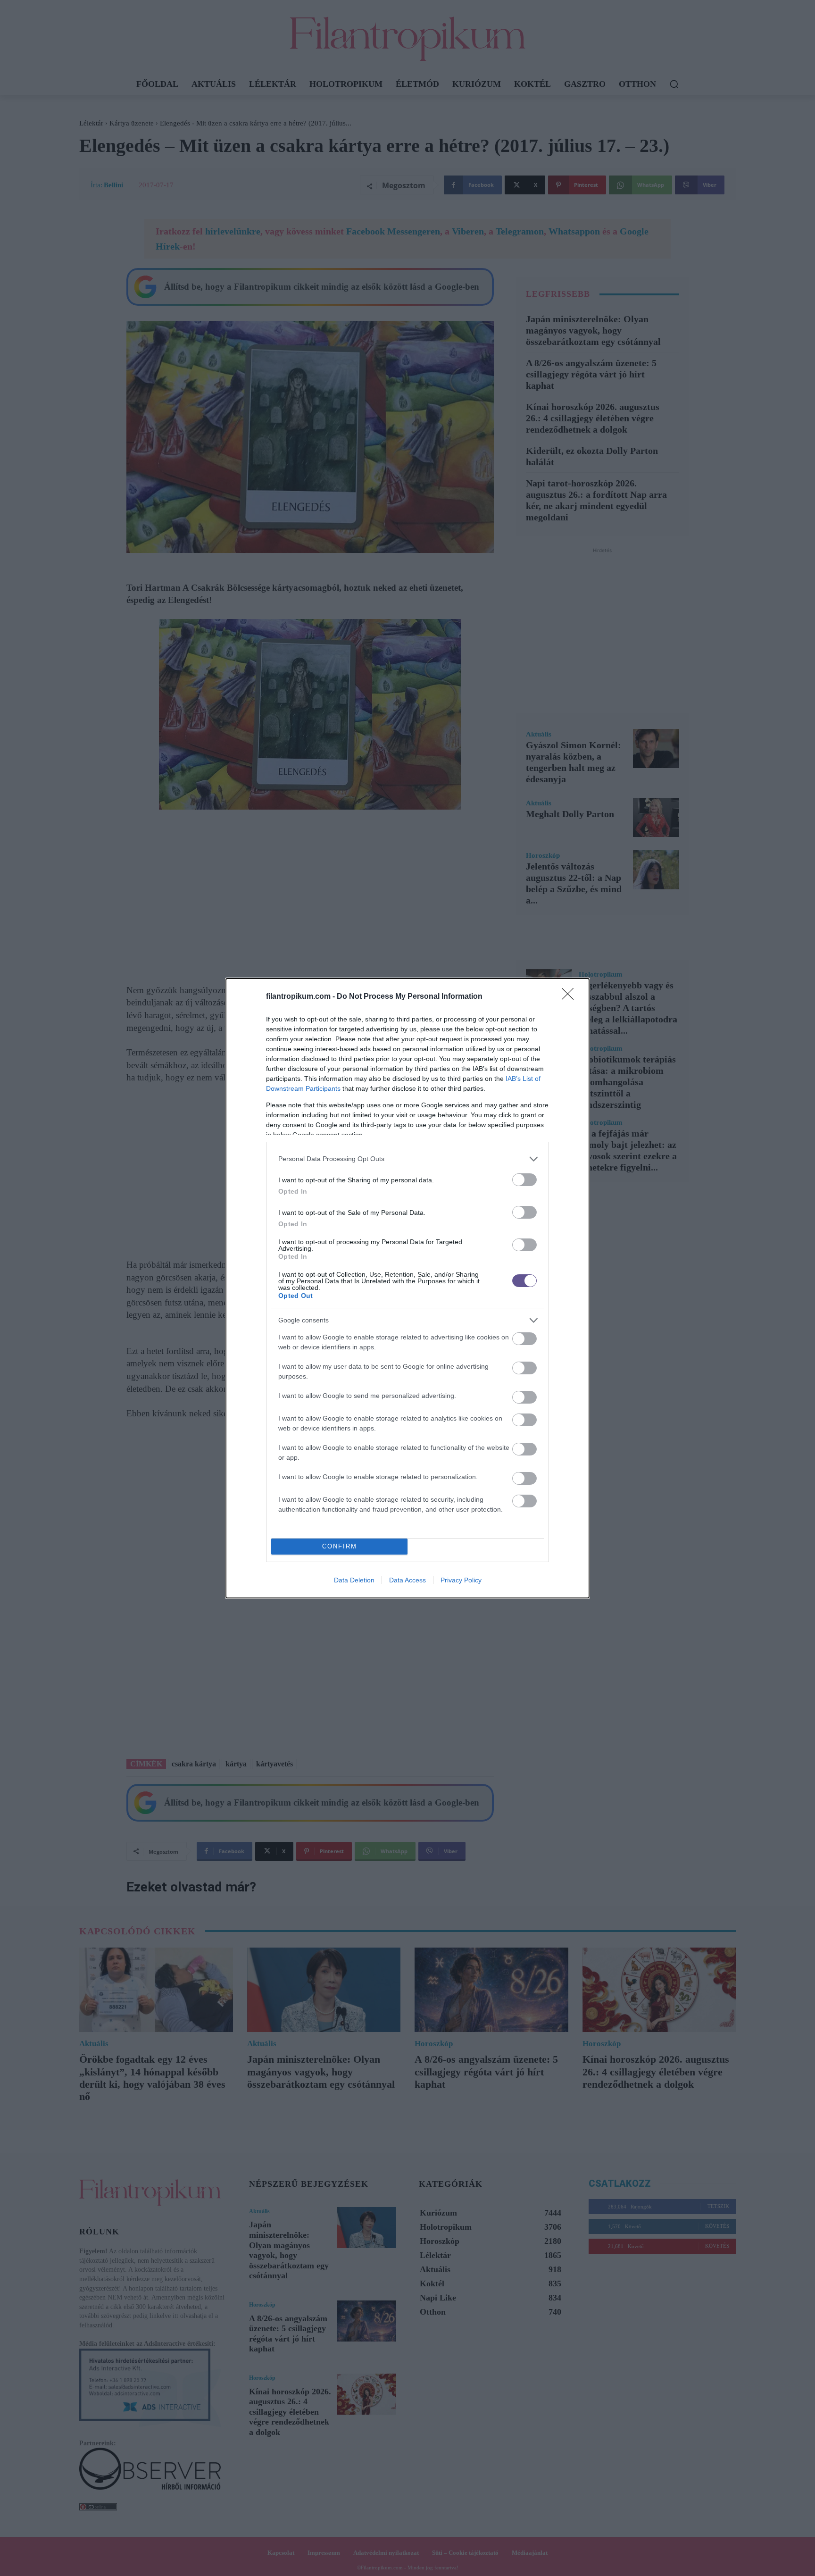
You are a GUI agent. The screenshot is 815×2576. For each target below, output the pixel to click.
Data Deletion (354, 1580)
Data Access (407, 1580)
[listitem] (407, 1159)
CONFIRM (340, 1546)
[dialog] (407, 1288)
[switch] (524, 1180)
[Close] (571, 997)
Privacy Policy (461, 1580)
